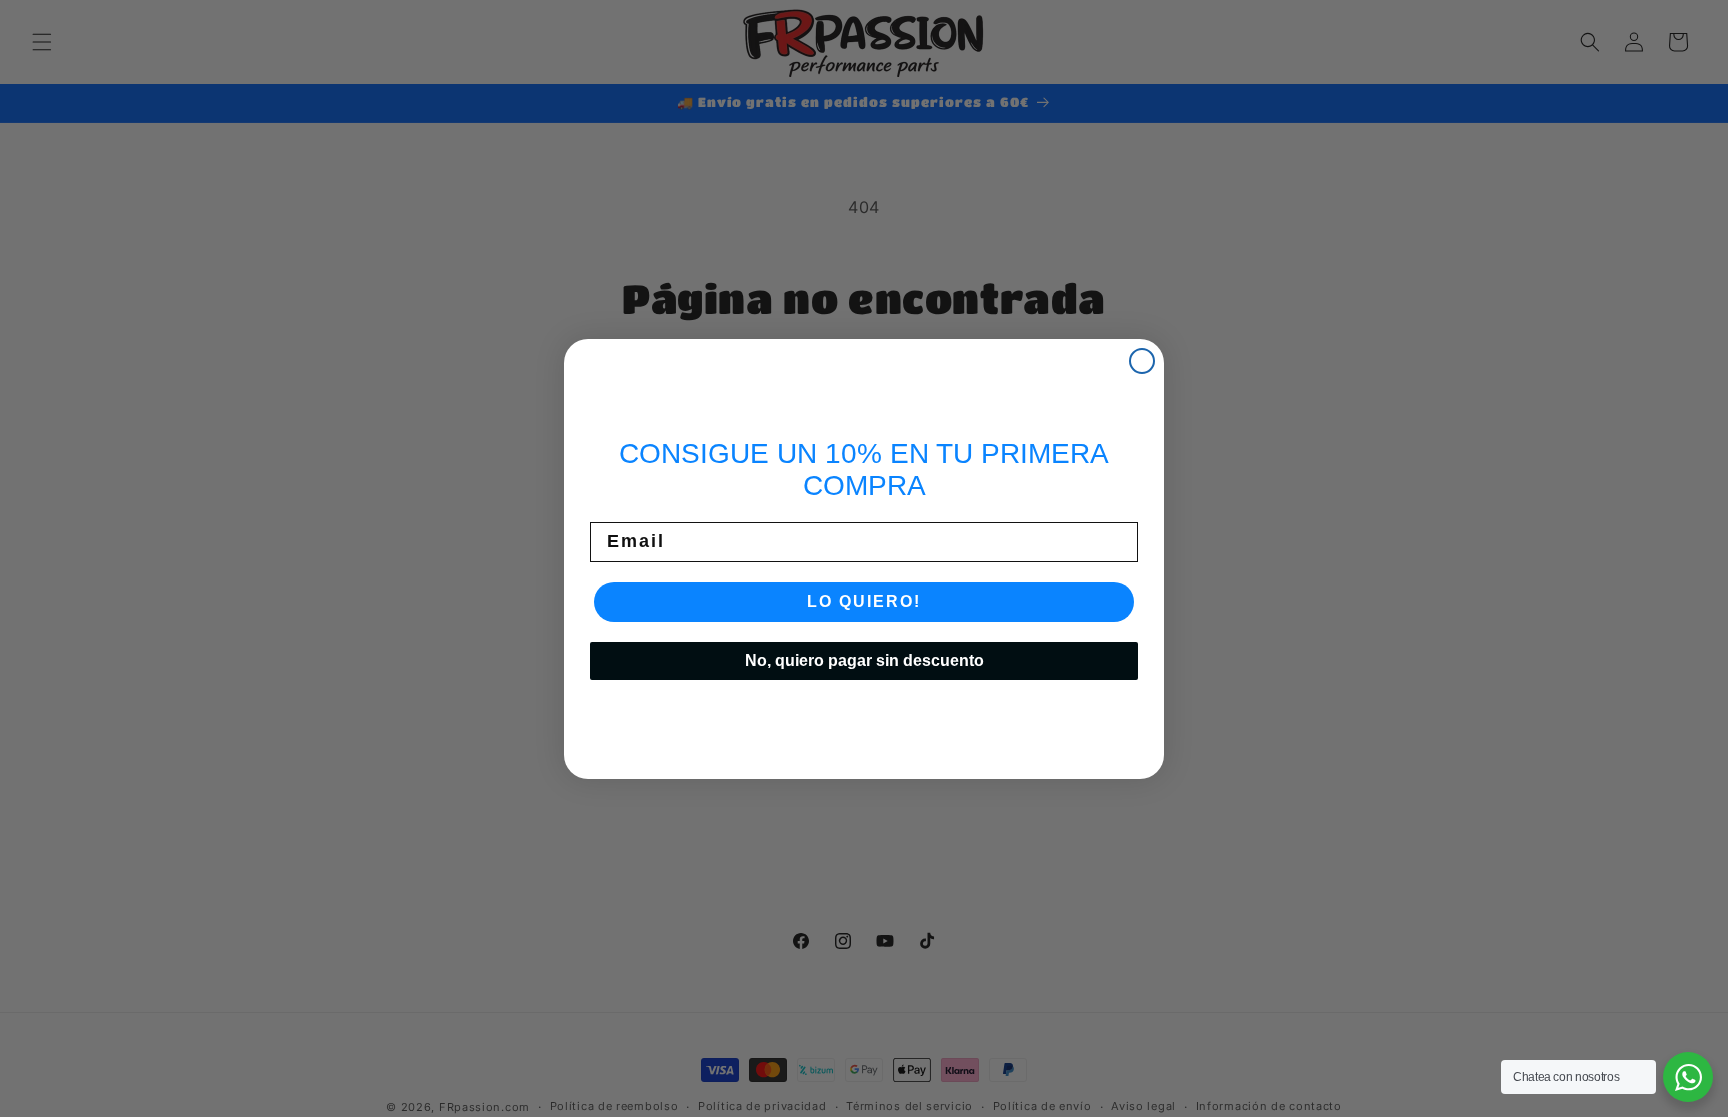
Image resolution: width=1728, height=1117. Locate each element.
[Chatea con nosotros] (1688, 1077)
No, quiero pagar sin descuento (864, 660)
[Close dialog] (1142, 361)
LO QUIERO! (864, 601)
